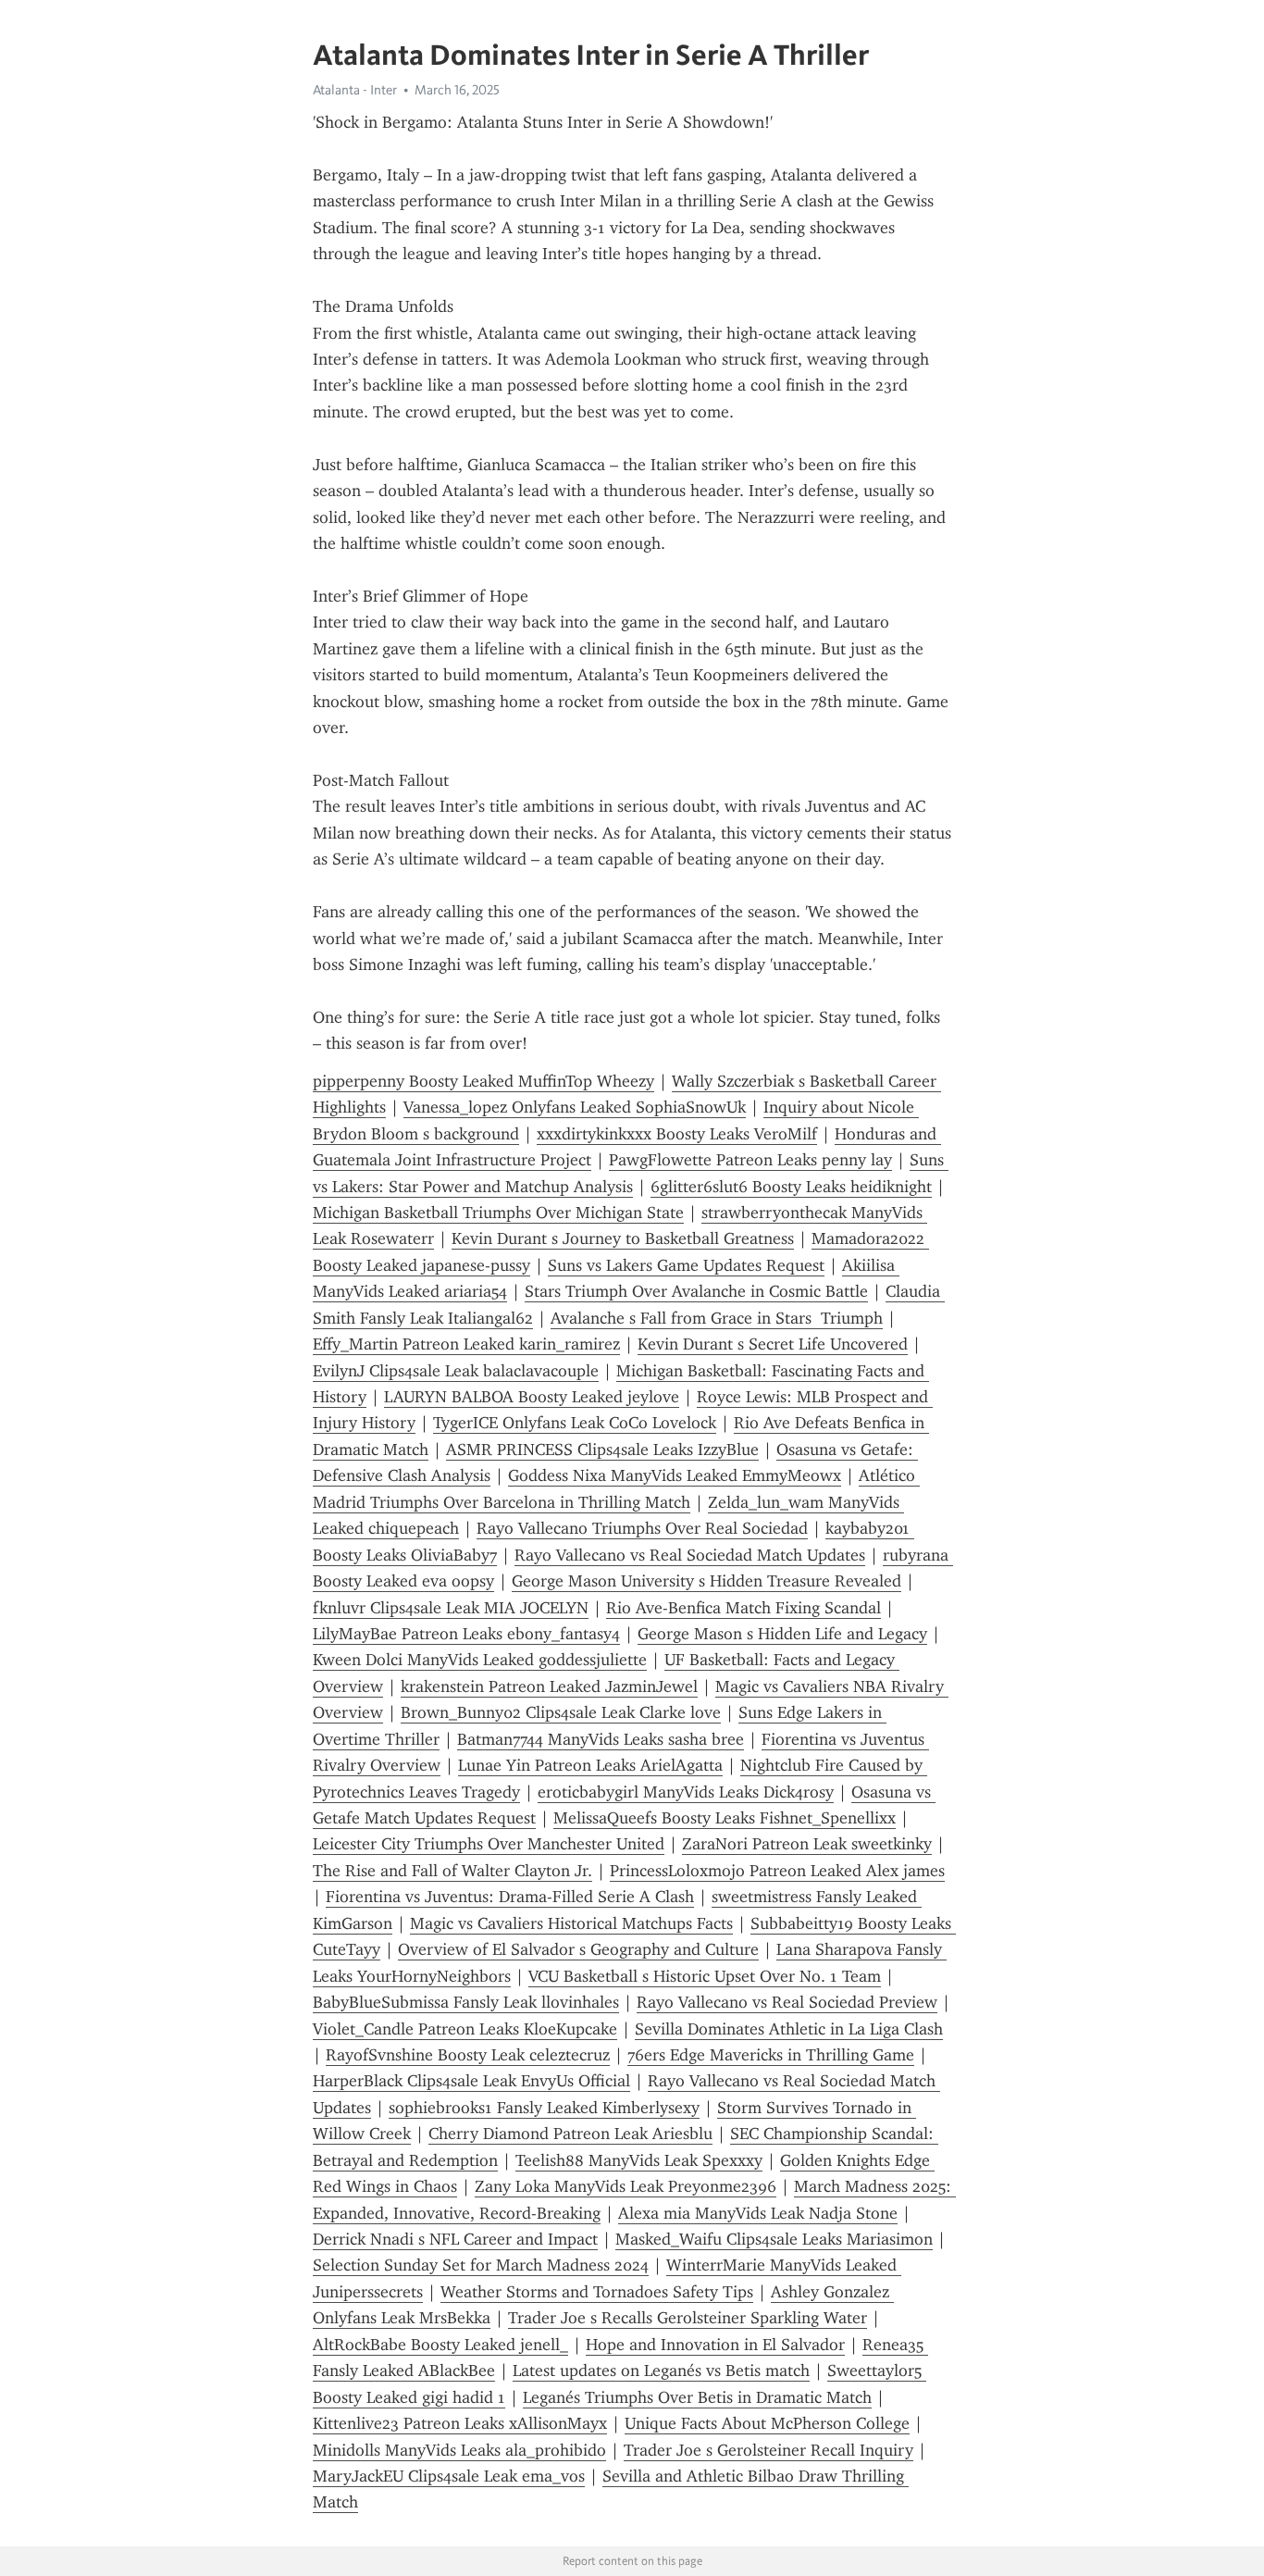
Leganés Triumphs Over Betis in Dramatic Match (697, 2397)
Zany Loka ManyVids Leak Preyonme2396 (626, 2186)
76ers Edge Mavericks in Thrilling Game (771, 2055)
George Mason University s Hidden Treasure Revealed (706, 1581)
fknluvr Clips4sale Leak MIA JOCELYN (451, 1608)
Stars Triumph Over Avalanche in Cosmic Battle (696, 1291)
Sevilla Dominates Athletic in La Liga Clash (789, 2029)
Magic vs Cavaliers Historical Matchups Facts (571, 1923)
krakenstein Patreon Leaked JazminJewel (549, 1686)
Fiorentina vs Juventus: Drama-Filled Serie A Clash (510, 1897)
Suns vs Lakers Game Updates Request (686, 1265)
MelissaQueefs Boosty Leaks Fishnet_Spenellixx (725, 1818)
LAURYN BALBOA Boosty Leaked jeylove (532, 1397)
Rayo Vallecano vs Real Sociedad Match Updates (690, 1555)
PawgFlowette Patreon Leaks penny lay (750, 1160)
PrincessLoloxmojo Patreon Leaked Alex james (777, 1871)
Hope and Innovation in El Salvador (715, 2345)
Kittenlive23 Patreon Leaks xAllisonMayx (460, 2423)
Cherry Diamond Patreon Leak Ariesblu (570, 2134)
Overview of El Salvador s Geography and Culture (578, 1949)
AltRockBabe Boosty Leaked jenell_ (440, 2345)
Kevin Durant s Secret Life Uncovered (773, 1344)
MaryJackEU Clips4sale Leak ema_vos (449, 2476)
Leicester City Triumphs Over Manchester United (489, 1844)
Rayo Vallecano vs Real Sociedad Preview (787, 2002)
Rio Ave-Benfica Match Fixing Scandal (744, 1608)
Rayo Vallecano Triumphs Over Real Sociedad (642, 1528)
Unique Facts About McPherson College (767, 2423)
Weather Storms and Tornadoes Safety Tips (597, 2292)
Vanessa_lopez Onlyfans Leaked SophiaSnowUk (575, 1107)
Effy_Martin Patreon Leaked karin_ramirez (466, 1344)
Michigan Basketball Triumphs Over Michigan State (498, 1213)
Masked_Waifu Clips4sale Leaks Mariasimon (774, 2239)
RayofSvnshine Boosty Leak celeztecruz (468, 2055)
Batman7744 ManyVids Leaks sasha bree (601, 1739)
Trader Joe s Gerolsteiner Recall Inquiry (768, 2450)
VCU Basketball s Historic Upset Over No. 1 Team (705, 1976)
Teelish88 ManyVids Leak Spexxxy (639, 2160)
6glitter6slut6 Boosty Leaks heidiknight (791, 1187)
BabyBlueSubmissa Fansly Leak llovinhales (466, 2002)
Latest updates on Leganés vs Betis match (661, 2371)
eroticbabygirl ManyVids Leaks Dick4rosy (686, 1792)
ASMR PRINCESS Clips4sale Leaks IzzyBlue (602, 1450)
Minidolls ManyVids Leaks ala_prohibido (459, 2450)
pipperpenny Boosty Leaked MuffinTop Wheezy (483, 1081)
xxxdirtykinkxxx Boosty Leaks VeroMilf (677, 1134)
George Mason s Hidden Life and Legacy (782, 1634)
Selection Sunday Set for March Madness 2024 (481, 2265)
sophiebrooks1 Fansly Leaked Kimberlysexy (544, 2108)
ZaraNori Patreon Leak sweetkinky (807, 1844)
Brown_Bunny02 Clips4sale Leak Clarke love (561, 1712)
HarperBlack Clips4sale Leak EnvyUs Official (471, 2081)
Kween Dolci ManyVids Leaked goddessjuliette (480, 1660)
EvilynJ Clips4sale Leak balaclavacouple (456, 1371)
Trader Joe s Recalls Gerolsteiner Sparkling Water (688, 2318)
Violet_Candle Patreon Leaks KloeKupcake (465, 2029)
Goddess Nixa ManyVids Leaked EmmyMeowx (675, 1475)
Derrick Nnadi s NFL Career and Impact (455, 2239)
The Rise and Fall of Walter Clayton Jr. (452, 1871)
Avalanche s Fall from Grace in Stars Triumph (717, 1318)
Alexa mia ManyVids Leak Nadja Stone (758, 2213)
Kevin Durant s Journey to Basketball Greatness (623, 1238)
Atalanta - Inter (355, 90)
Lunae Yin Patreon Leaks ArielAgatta (590, 1765)
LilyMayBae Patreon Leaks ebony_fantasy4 (466, 1634)
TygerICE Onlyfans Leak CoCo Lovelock (575, 1423)
